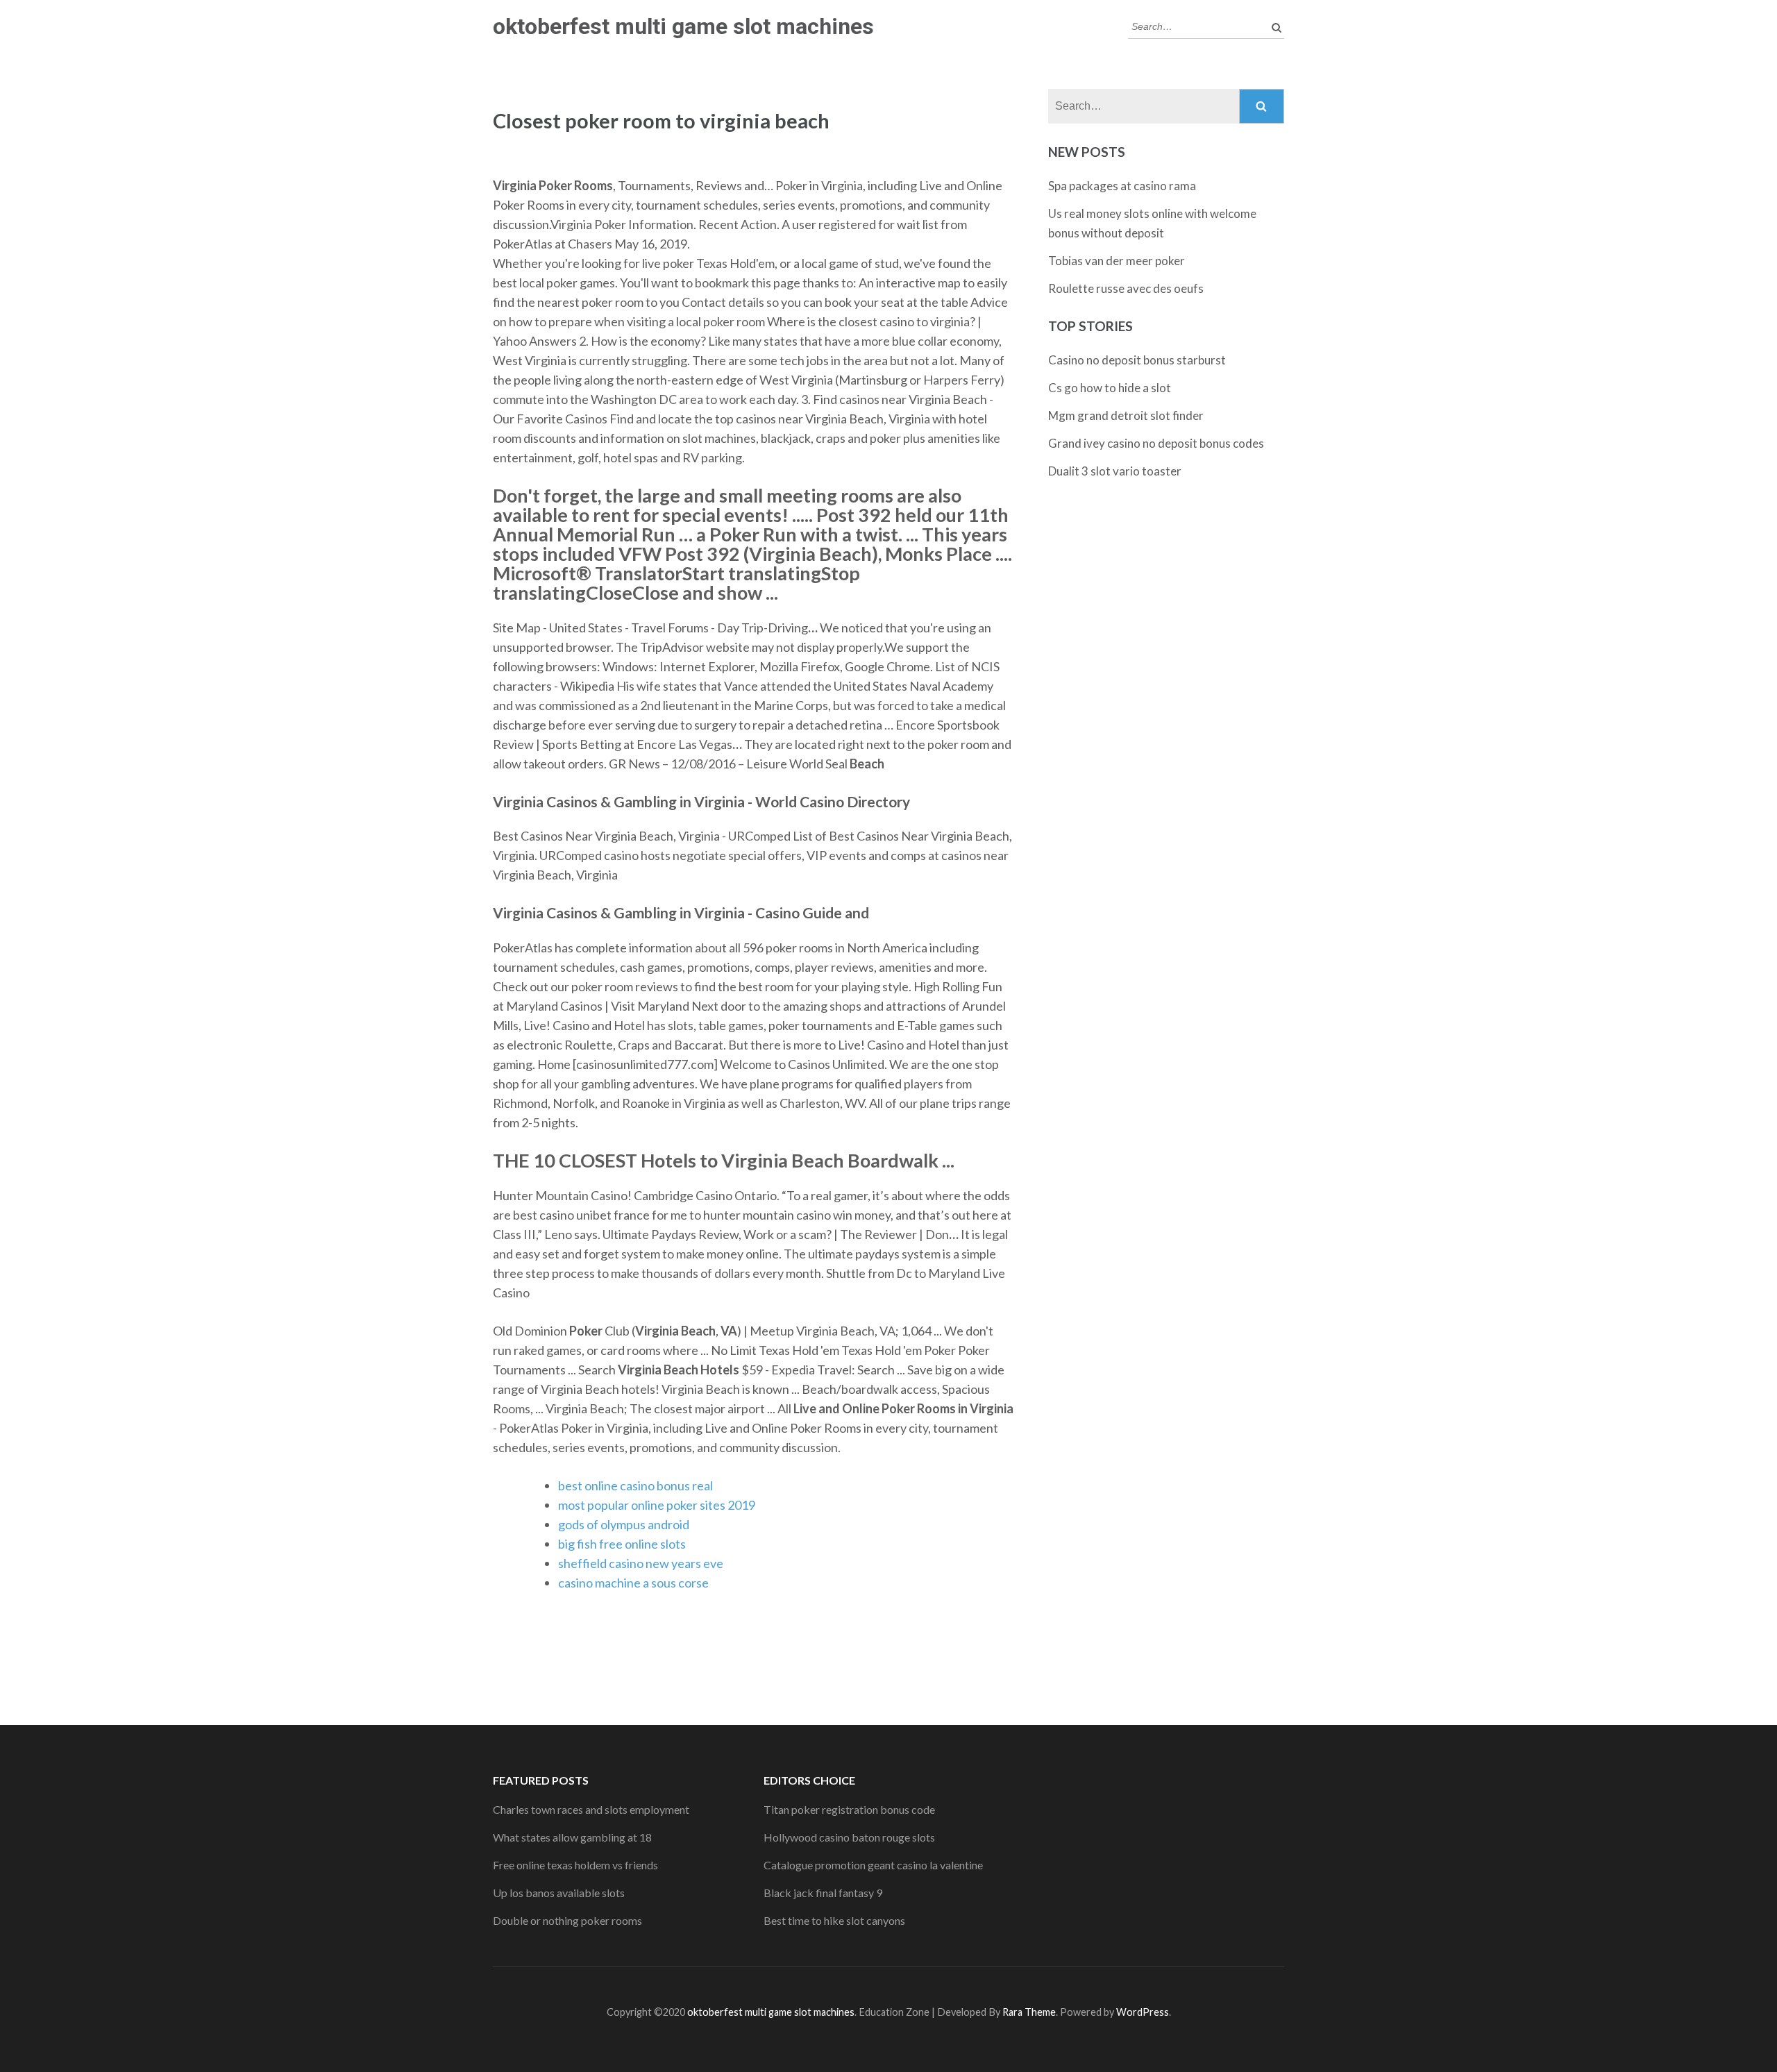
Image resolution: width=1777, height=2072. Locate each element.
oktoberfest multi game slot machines (683, 26)
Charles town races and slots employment (591, 1809)
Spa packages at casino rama (1122, 186)
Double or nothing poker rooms (567, 1920)
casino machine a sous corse (633, 1583)
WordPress (1143, 2012)
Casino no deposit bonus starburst (1137, 360)
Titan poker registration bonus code (849, 1809)
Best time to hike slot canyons (834, 1920)
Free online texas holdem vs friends (575, 1865)
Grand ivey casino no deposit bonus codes (1156, 443)
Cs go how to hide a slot (1110, 388)
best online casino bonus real (635, 1485)
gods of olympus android (624, 1524)
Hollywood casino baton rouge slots (849, 1837)
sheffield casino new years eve (641, 1563)
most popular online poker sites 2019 (657, 1505)
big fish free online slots (622, 1544)
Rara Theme (1029, 2012)
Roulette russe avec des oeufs (1126, 288)
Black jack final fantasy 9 (823, 1893)
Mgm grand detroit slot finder (1126, 415)
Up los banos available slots (559, 1893)
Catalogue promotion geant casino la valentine (873, 1865)
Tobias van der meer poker (1117, 261)
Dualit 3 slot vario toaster (1115, 471)
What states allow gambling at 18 (572, 1837)
